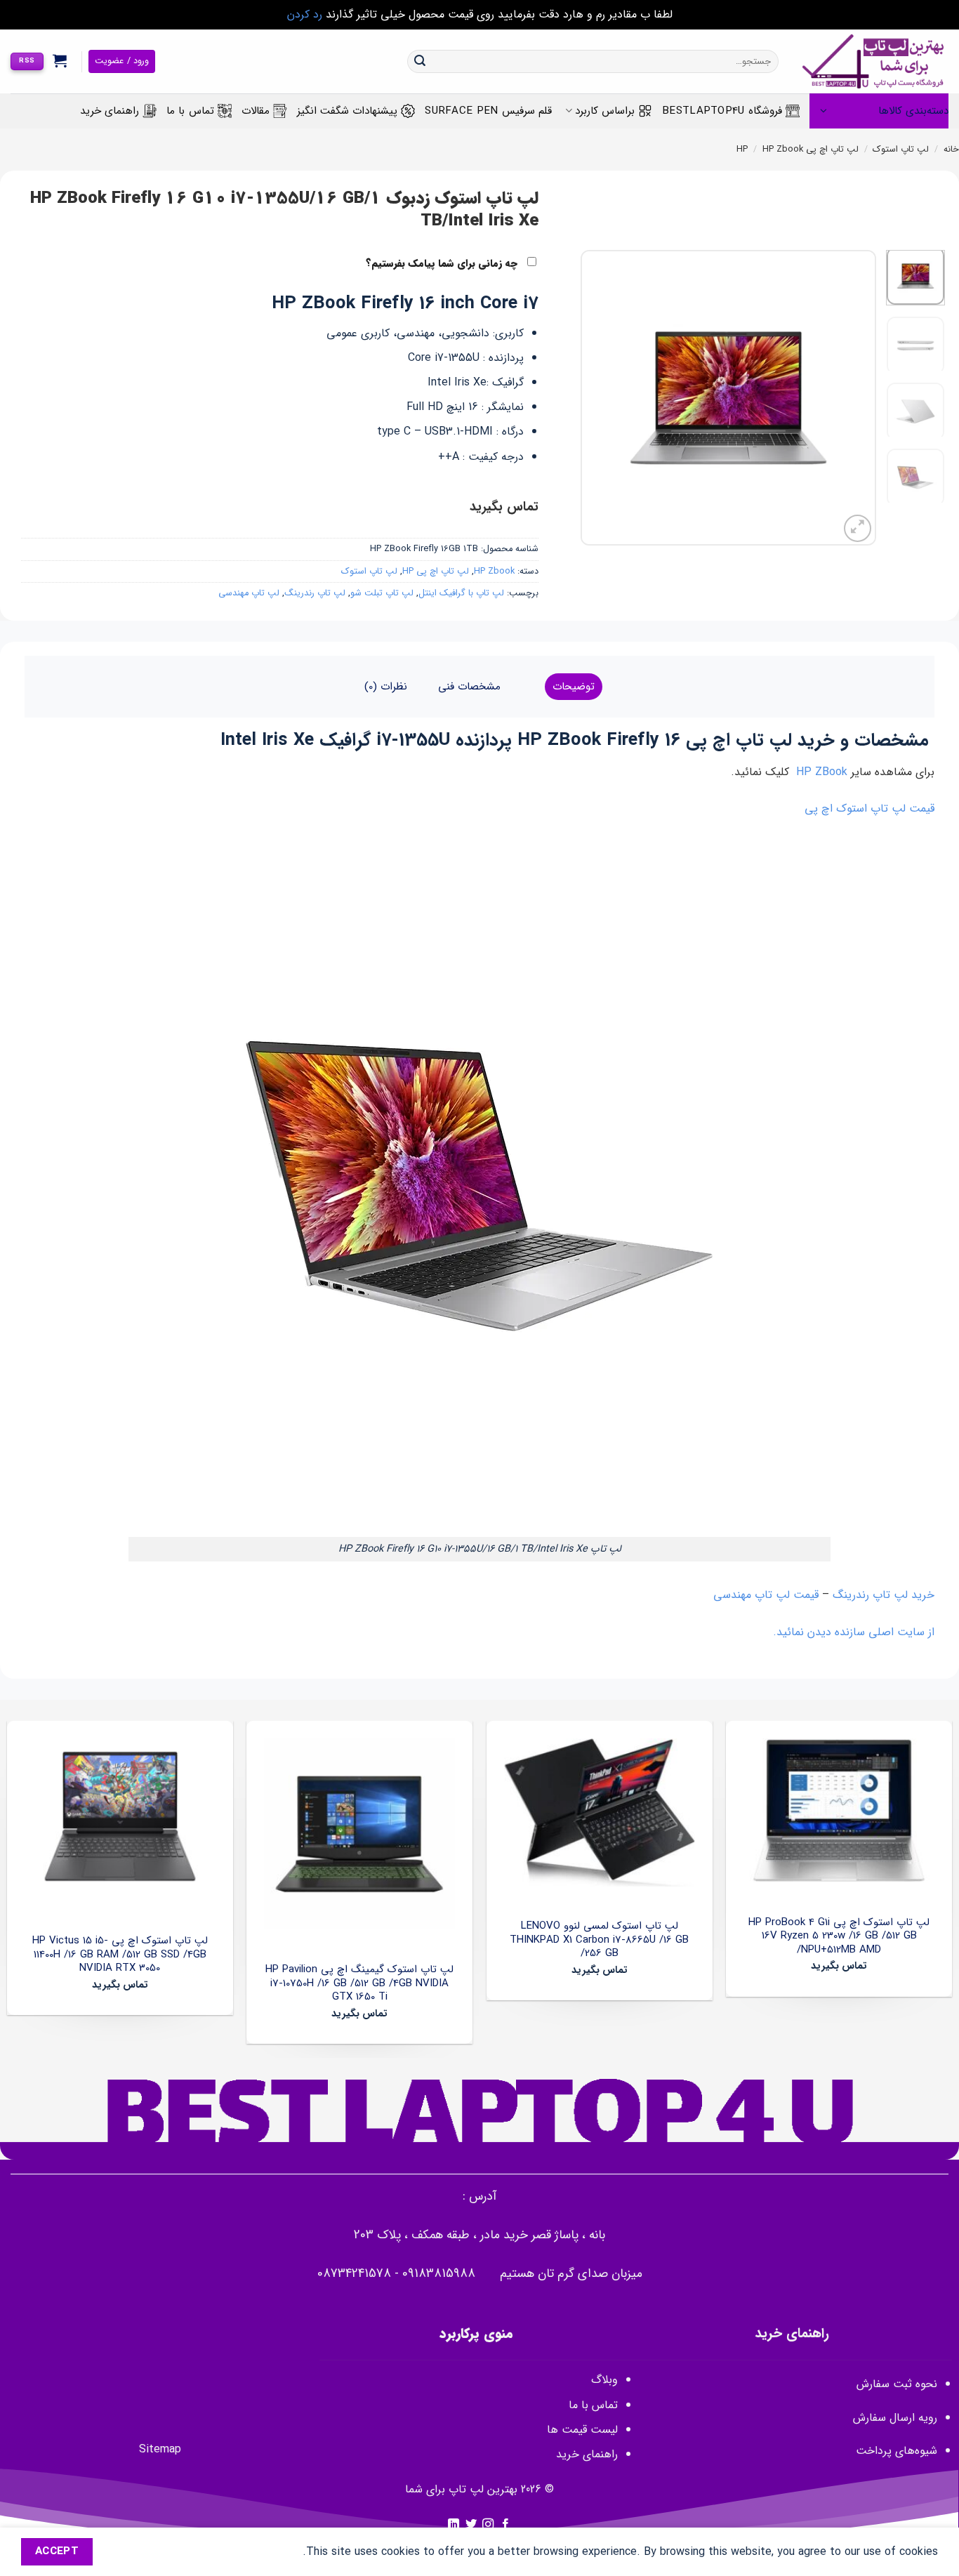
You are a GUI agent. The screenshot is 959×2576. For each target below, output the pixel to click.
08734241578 (354, 2274)
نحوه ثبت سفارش (897, 2384)
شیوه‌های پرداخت (897, 2451)
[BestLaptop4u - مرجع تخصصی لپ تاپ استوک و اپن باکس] (874, 61)
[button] (60, 60)
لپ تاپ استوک (901, 150)
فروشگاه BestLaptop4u (722, 111)
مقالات (256, 111)
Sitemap (160, 2449)
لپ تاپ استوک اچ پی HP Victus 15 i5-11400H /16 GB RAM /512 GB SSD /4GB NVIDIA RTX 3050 (120, 1955)
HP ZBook (822, 772)
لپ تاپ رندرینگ (315, 593)
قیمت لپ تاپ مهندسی (766, 1595)
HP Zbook (783, 150)
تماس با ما (190, 111)
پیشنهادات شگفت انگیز (348, 111)
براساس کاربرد (605, 111)
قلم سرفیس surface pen (488, 111)
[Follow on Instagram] (488, 2525)
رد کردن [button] (305, 14)
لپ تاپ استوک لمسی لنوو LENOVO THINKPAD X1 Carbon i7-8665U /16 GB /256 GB (599, 1940)
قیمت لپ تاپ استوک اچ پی (869, 808)
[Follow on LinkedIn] (454, 2525)
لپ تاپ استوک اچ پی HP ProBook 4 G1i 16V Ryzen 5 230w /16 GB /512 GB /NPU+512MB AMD (839, 1937)
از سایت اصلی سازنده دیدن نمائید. (854, 1632)
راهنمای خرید (110, 111)
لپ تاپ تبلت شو (382, 593)
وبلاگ (604, 2380)
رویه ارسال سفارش (895, 2418)
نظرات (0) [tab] (386, 687)
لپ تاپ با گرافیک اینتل (461, 593)
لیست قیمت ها (582, 2430)
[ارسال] (420, 62)
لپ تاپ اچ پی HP (436, 572)
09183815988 (439, 2274)
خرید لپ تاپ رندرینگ (884, 1595)
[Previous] (852, 397)
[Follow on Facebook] (505, 2525)
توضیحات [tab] (574, 687)
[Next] (594, 397)
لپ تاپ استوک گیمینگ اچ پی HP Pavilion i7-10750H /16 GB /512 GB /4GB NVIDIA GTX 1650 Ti (359, 1984)
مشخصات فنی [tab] (469, 687)
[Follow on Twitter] (471, 2525)
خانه (951, 150)
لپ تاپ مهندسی (249, 593)
